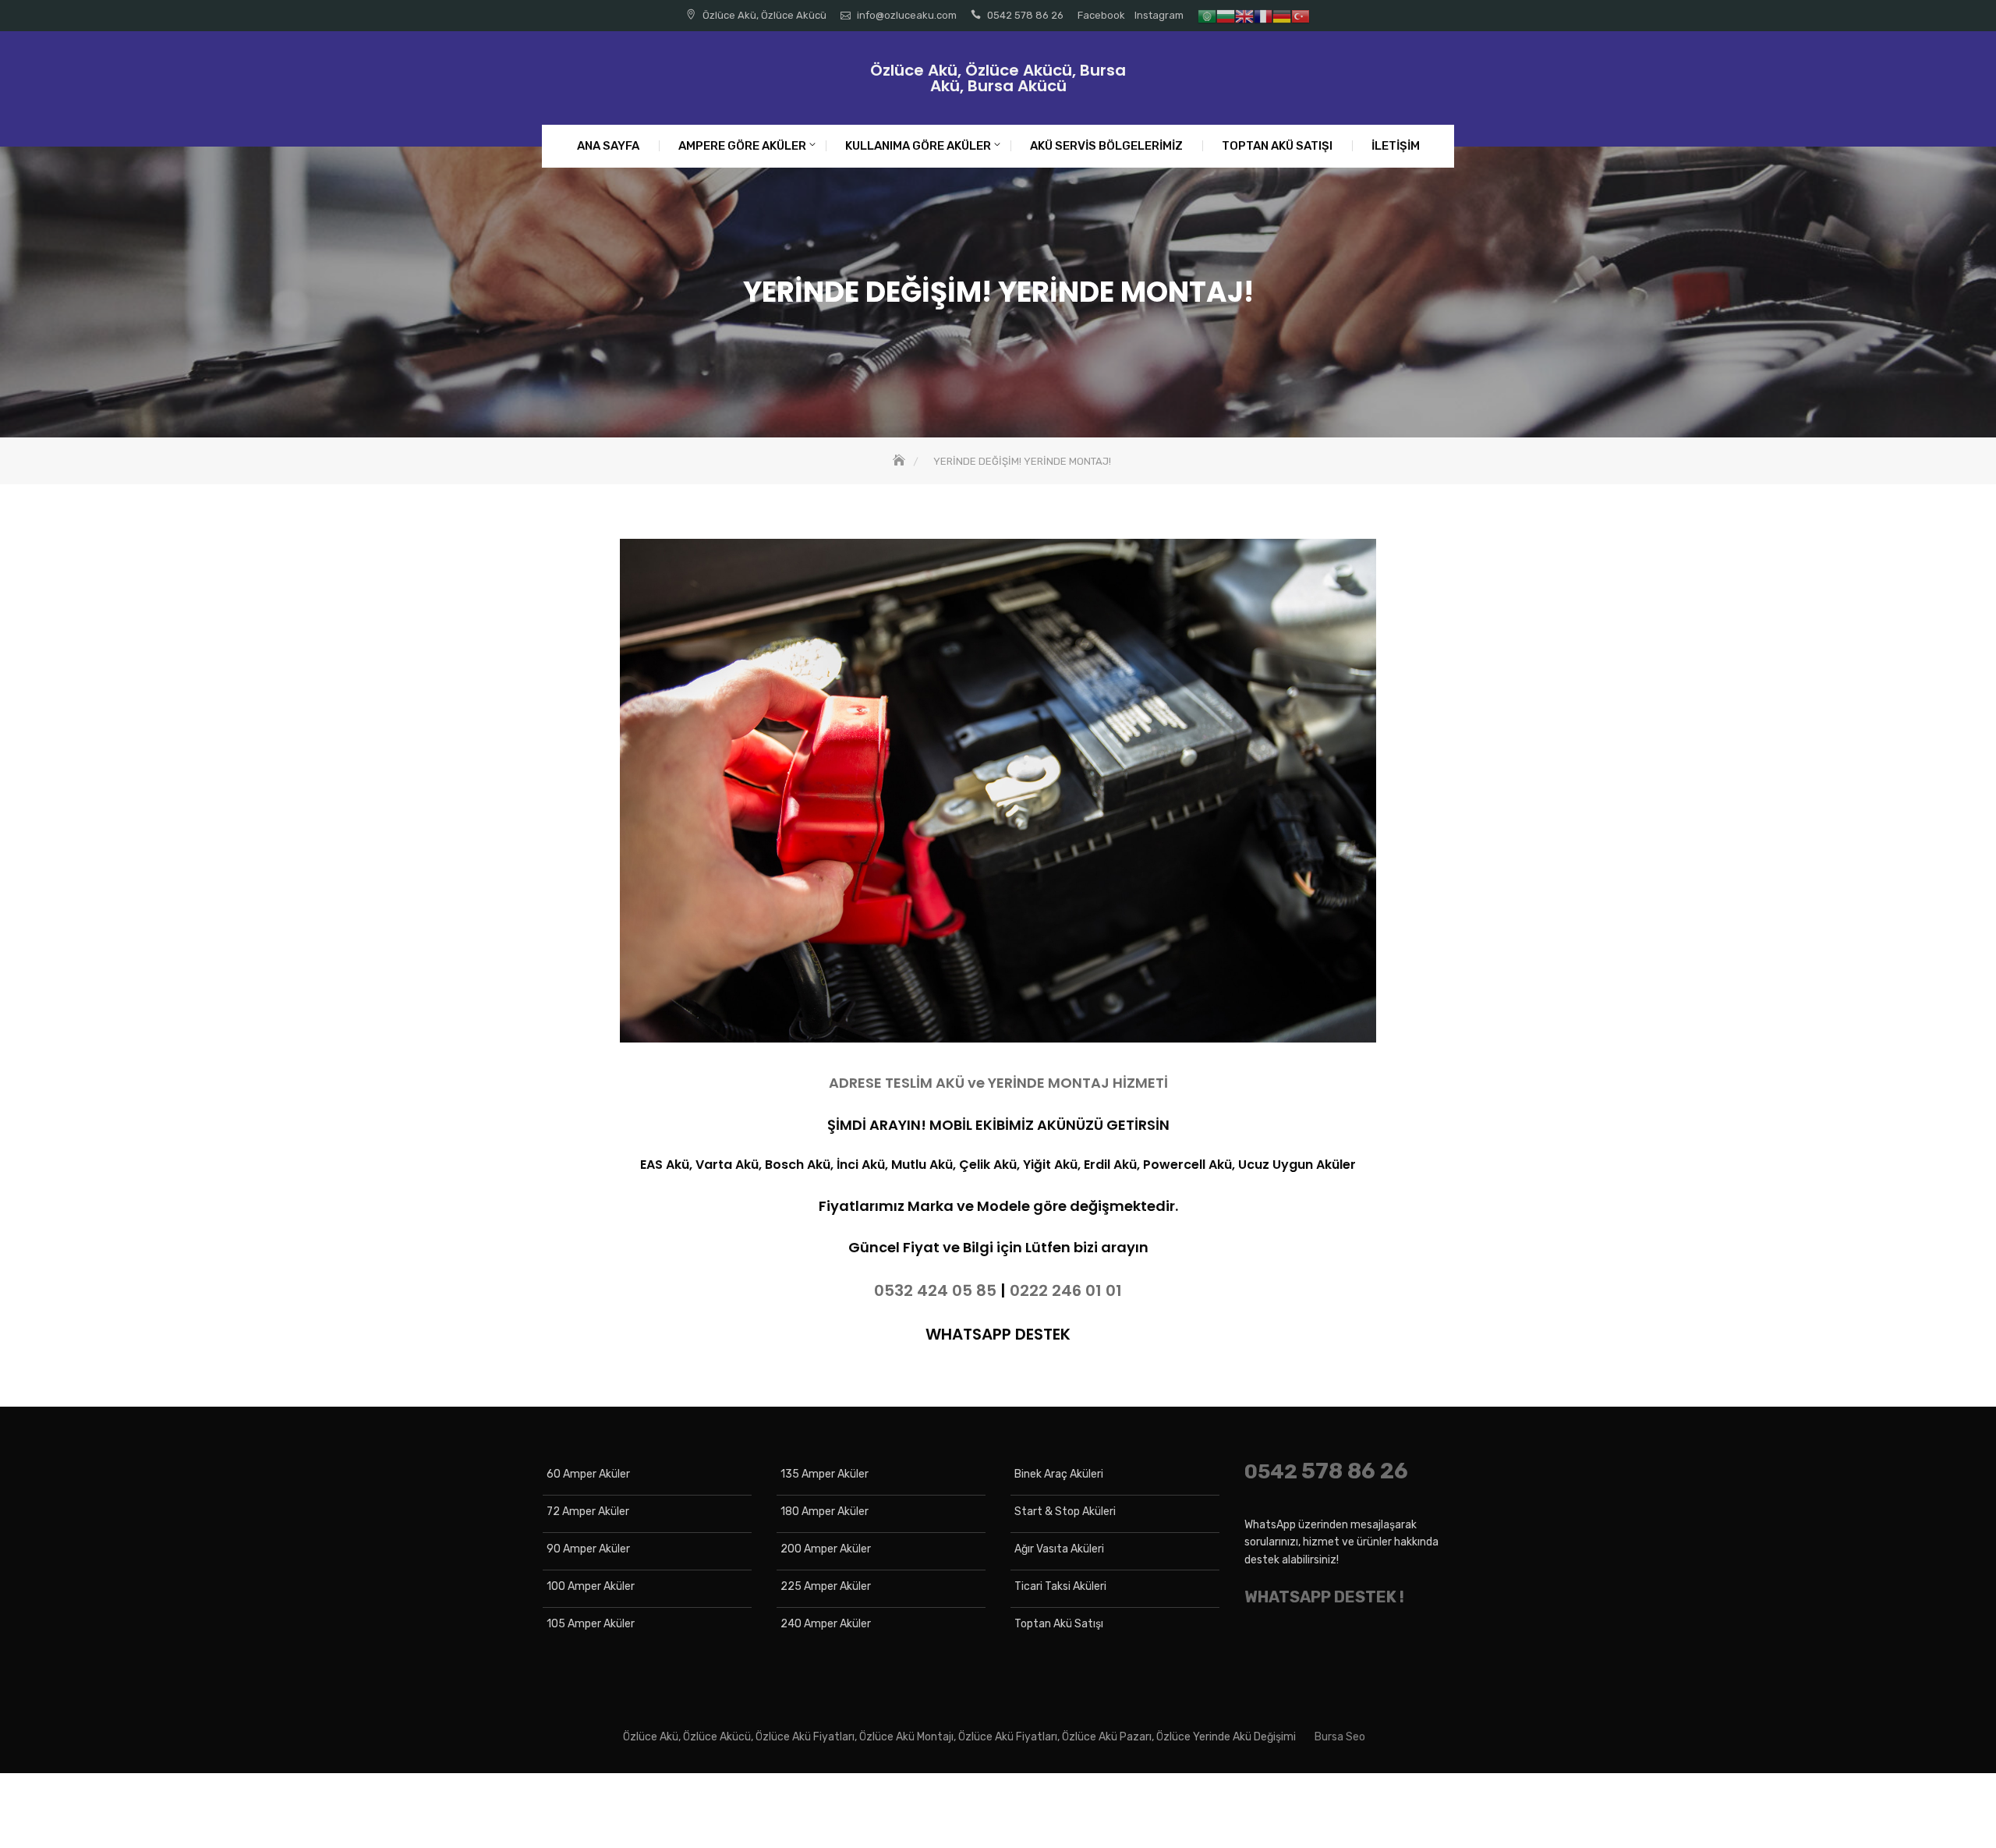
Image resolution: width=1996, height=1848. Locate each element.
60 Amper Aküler (588, 1474)
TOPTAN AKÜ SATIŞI (1277, 146)
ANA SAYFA (608, 146)
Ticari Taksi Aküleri (1060, 1586)
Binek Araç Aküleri (1059, 1474)
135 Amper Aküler (825, 1474)
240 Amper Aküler (826, 1624)
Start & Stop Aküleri (1065, 1512)
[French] (1263, 15)
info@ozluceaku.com (907, 15)
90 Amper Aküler (588, 1549)
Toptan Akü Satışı (1059, 1624)
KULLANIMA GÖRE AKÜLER (918, 146)
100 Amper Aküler (591, 1586)
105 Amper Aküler (591, 1624)
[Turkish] (1301, 15)
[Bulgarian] (1226, 15)
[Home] (901, 461)
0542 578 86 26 (1025, 15)
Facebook (1101, 15)
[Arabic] (1207, 15)
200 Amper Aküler (826, 1549)
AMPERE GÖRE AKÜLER (742, 146)
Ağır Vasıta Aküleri (1059, 1549)
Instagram (1159, 15)
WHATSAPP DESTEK (998, 1334)
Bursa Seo (1340, 1737)
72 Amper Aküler (588, 1512)
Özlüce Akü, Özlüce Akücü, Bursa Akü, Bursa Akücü (998, 78)
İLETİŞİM (1396, 146)
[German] (1282, 15)
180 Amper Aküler (825, 1512)
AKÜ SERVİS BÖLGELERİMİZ (1106, 146)
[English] (1244, 15)
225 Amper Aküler (826, 1586)
